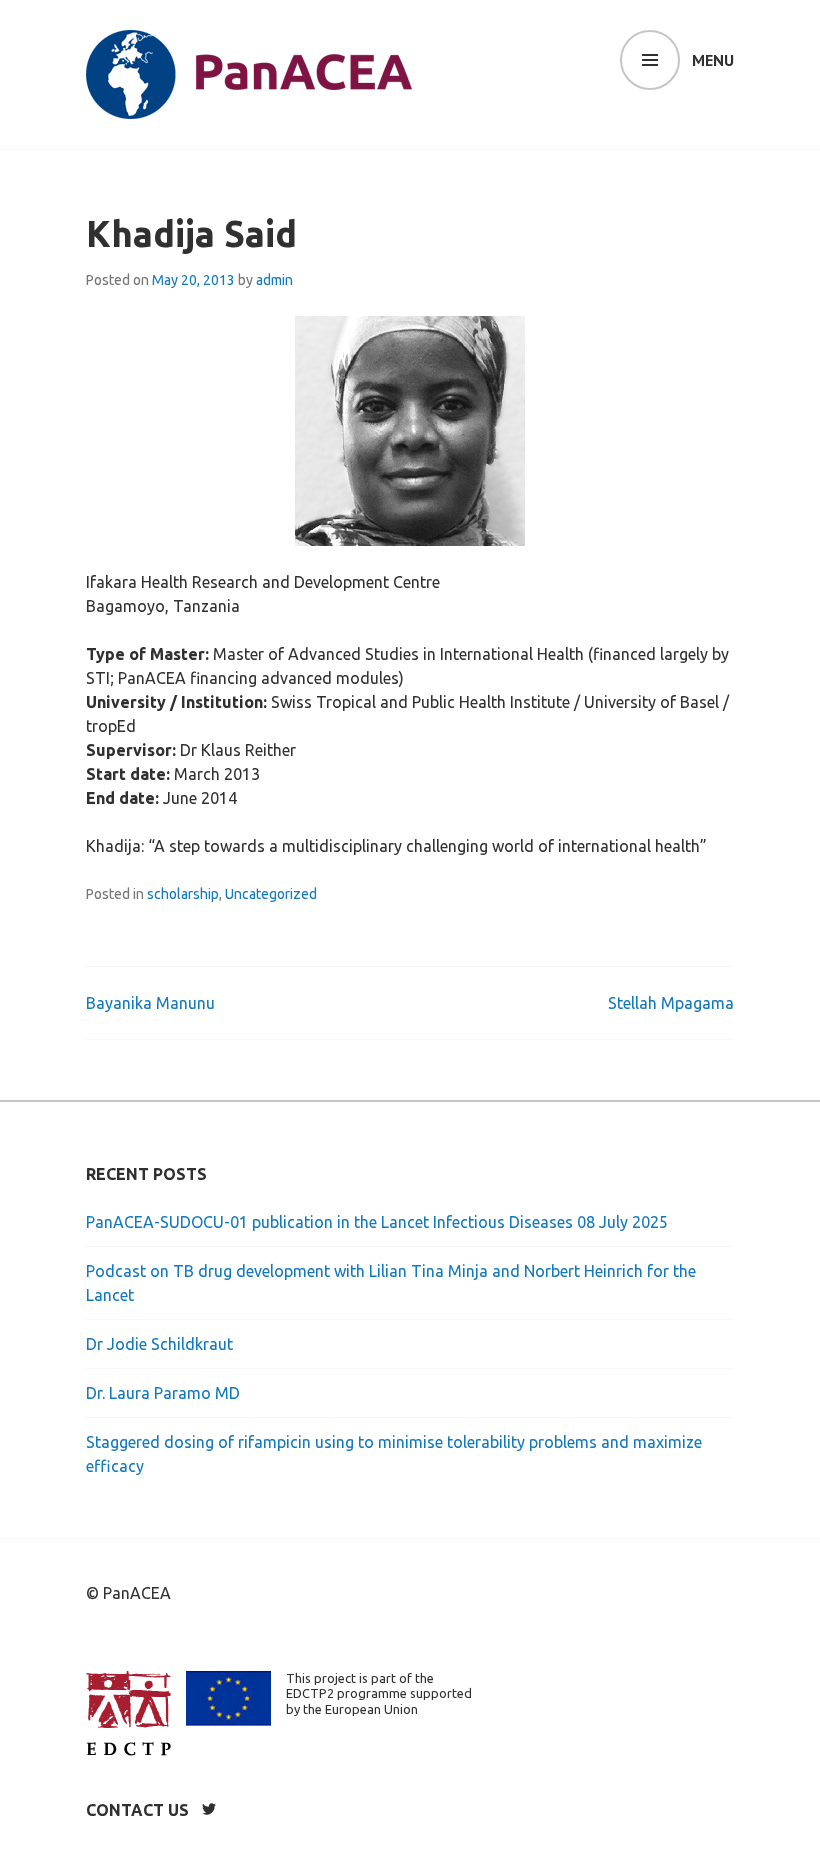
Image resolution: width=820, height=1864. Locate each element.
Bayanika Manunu (150, 1003)
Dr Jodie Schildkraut (159, 1344)
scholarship (183, 894)
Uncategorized (271, 894)
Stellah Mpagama (671, 1003)
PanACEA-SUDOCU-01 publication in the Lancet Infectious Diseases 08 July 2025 (377, 1222)
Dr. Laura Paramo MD (163, 1393)
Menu (713, 60)
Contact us (137, 1810)
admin (274, 280)
